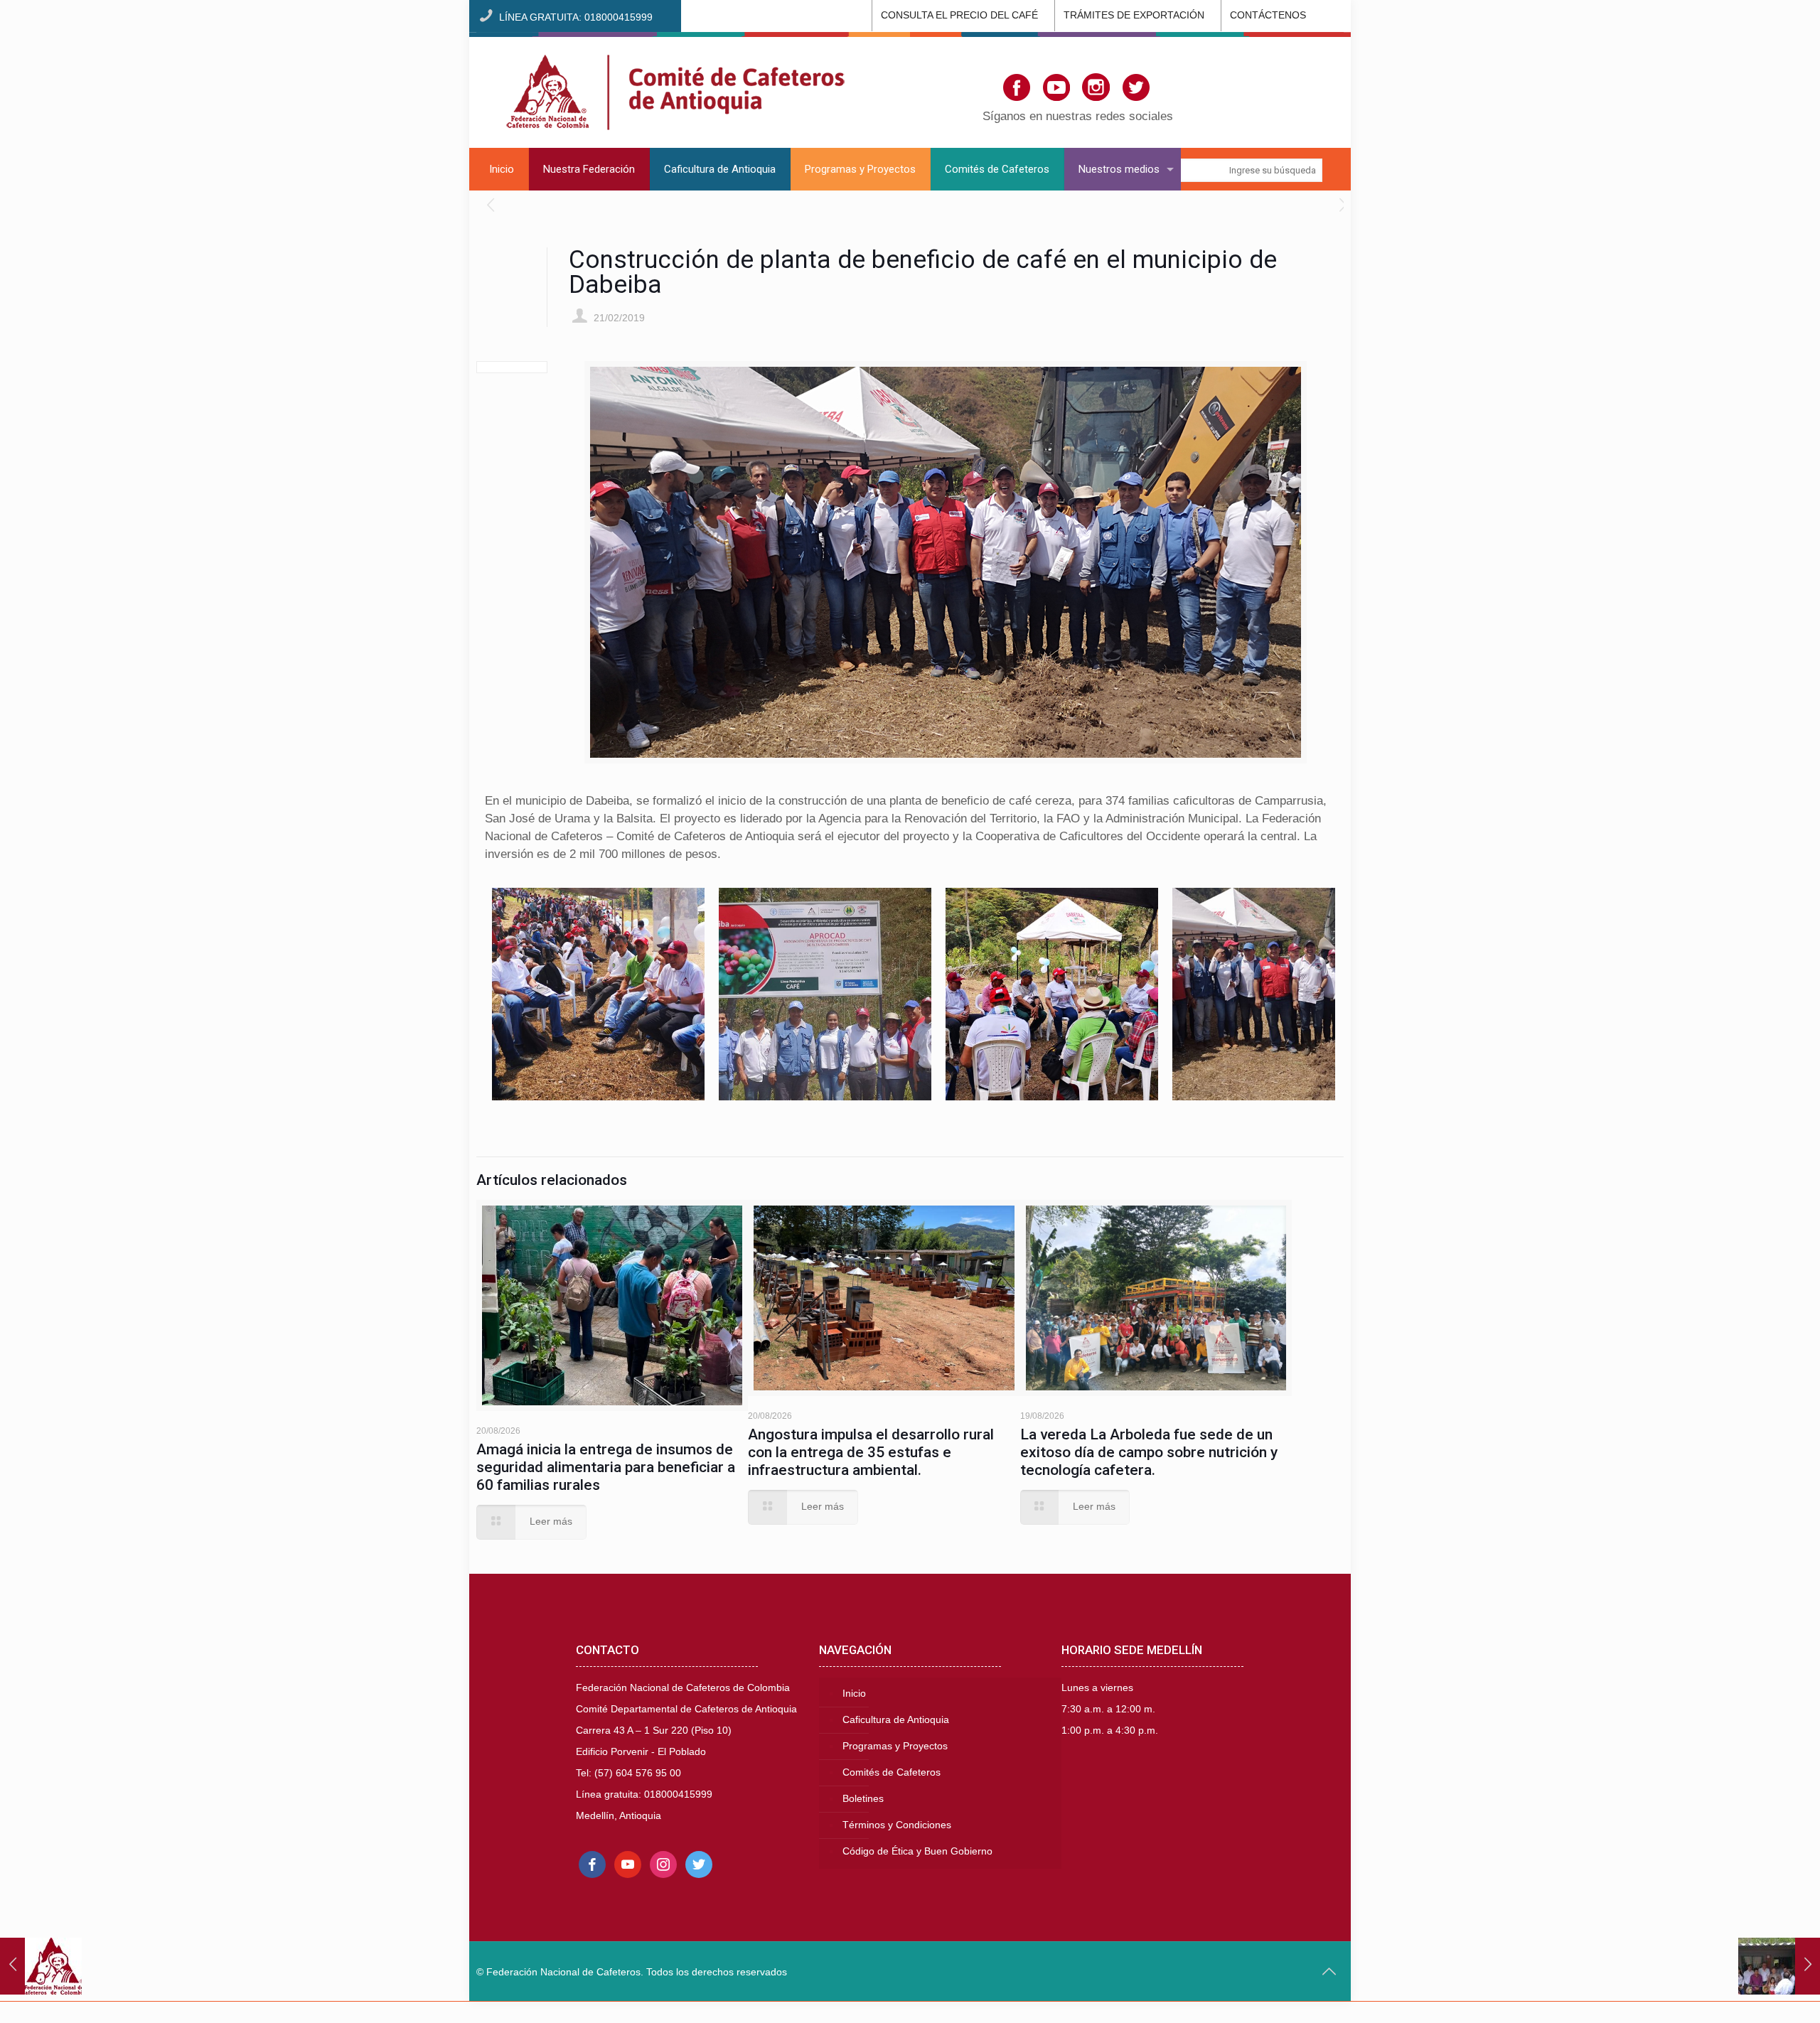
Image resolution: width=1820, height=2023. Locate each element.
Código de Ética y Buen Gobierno (917, 1851)
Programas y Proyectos (895, 1746)
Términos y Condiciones (897, 1825)
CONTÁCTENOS (1268, 15)
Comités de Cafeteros (892, 1772)
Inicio (854, 1694)
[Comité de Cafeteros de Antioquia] (675, 90)
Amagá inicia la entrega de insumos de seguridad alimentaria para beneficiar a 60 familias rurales (606, 1467)
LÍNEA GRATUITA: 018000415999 (576, 17)
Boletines (863, 1799)
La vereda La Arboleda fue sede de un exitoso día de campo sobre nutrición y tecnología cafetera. (1149, 1452)
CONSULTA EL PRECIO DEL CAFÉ (959, 15)
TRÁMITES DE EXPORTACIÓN (1134, 15)
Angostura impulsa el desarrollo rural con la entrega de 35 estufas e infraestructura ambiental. (871, 1452)
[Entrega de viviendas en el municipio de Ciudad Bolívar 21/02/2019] (1779, 1966)
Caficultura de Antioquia (896, 1720)
